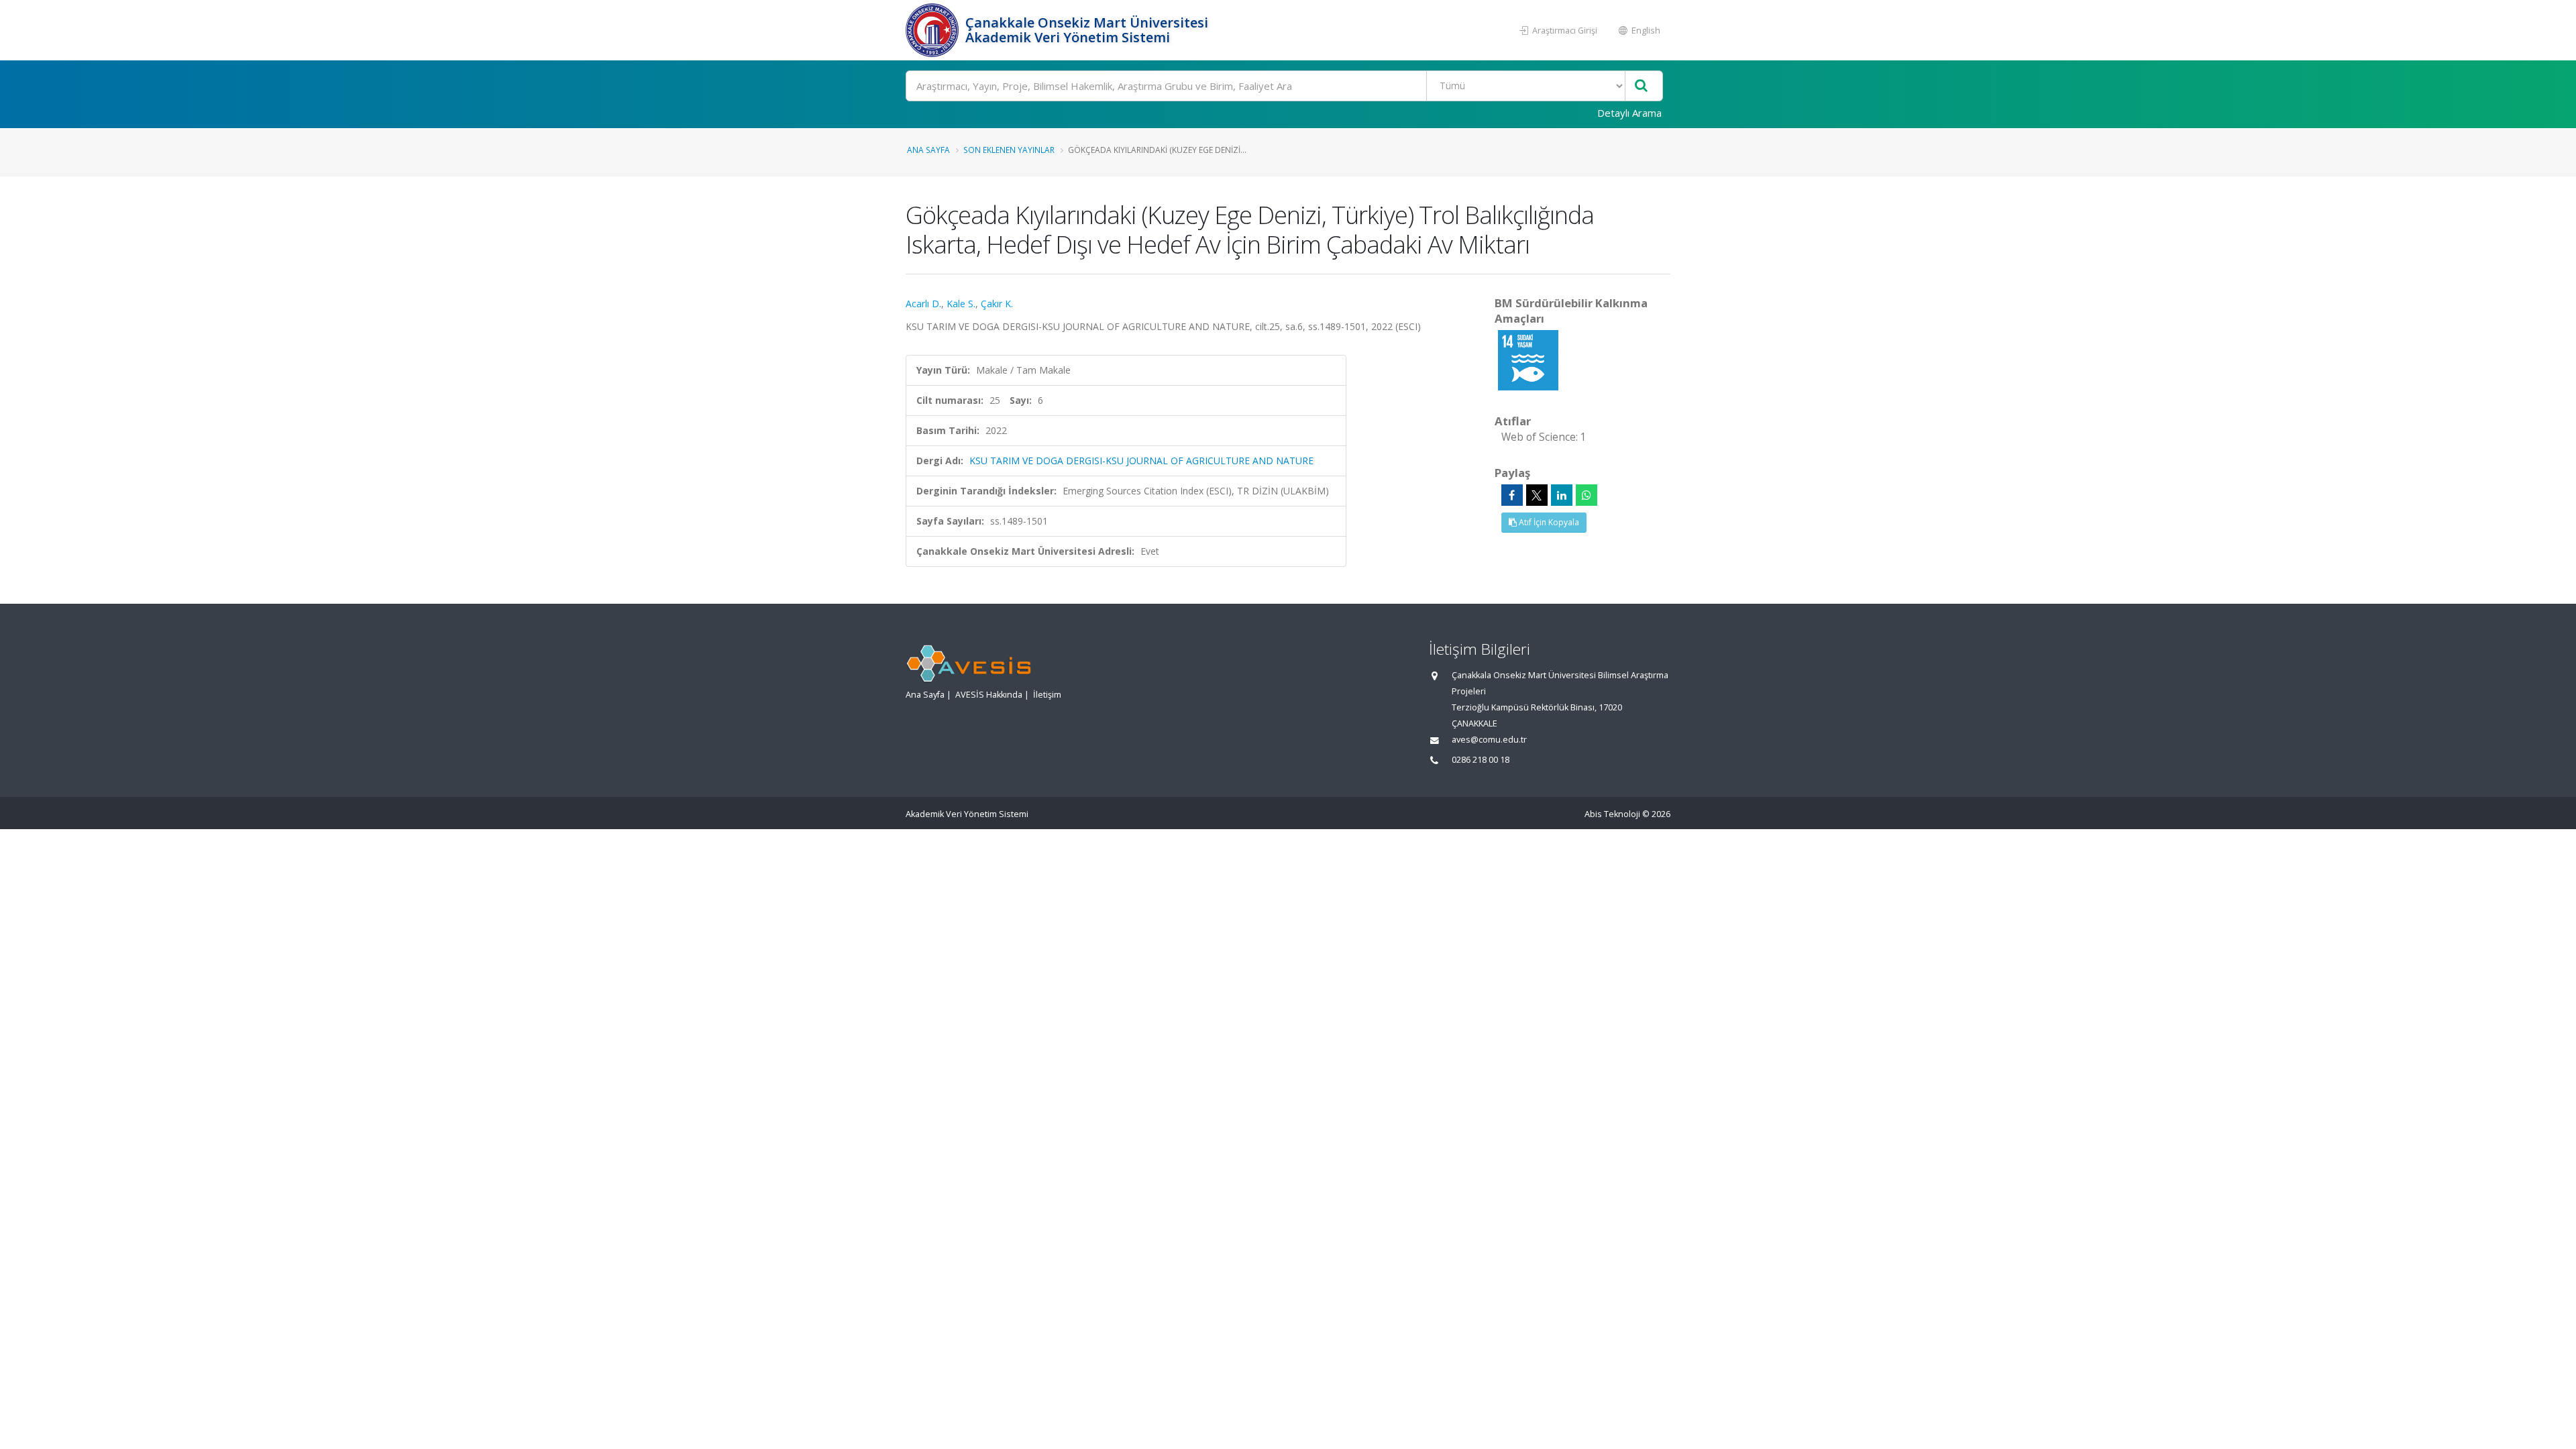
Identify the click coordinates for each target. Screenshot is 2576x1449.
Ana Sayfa (928, 150)
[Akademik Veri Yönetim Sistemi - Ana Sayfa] (934, 30)
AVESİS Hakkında (989, 695)
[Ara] (1641, 86)
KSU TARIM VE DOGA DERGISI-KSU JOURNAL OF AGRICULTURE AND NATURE (1141, 461)
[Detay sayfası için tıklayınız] (1528, 359)
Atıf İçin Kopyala (1548, 522)
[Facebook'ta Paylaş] (1512, 495)
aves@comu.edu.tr (1489, 740)
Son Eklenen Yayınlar (1009, 150)
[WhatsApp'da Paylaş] (1587, 495)
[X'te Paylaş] (1537, 495)
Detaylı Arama (1629, 113)
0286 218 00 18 (1481, 760)
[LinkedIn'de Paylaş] (1562, 495)
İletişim (1047, 695)
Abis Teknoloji (1612, 814)
